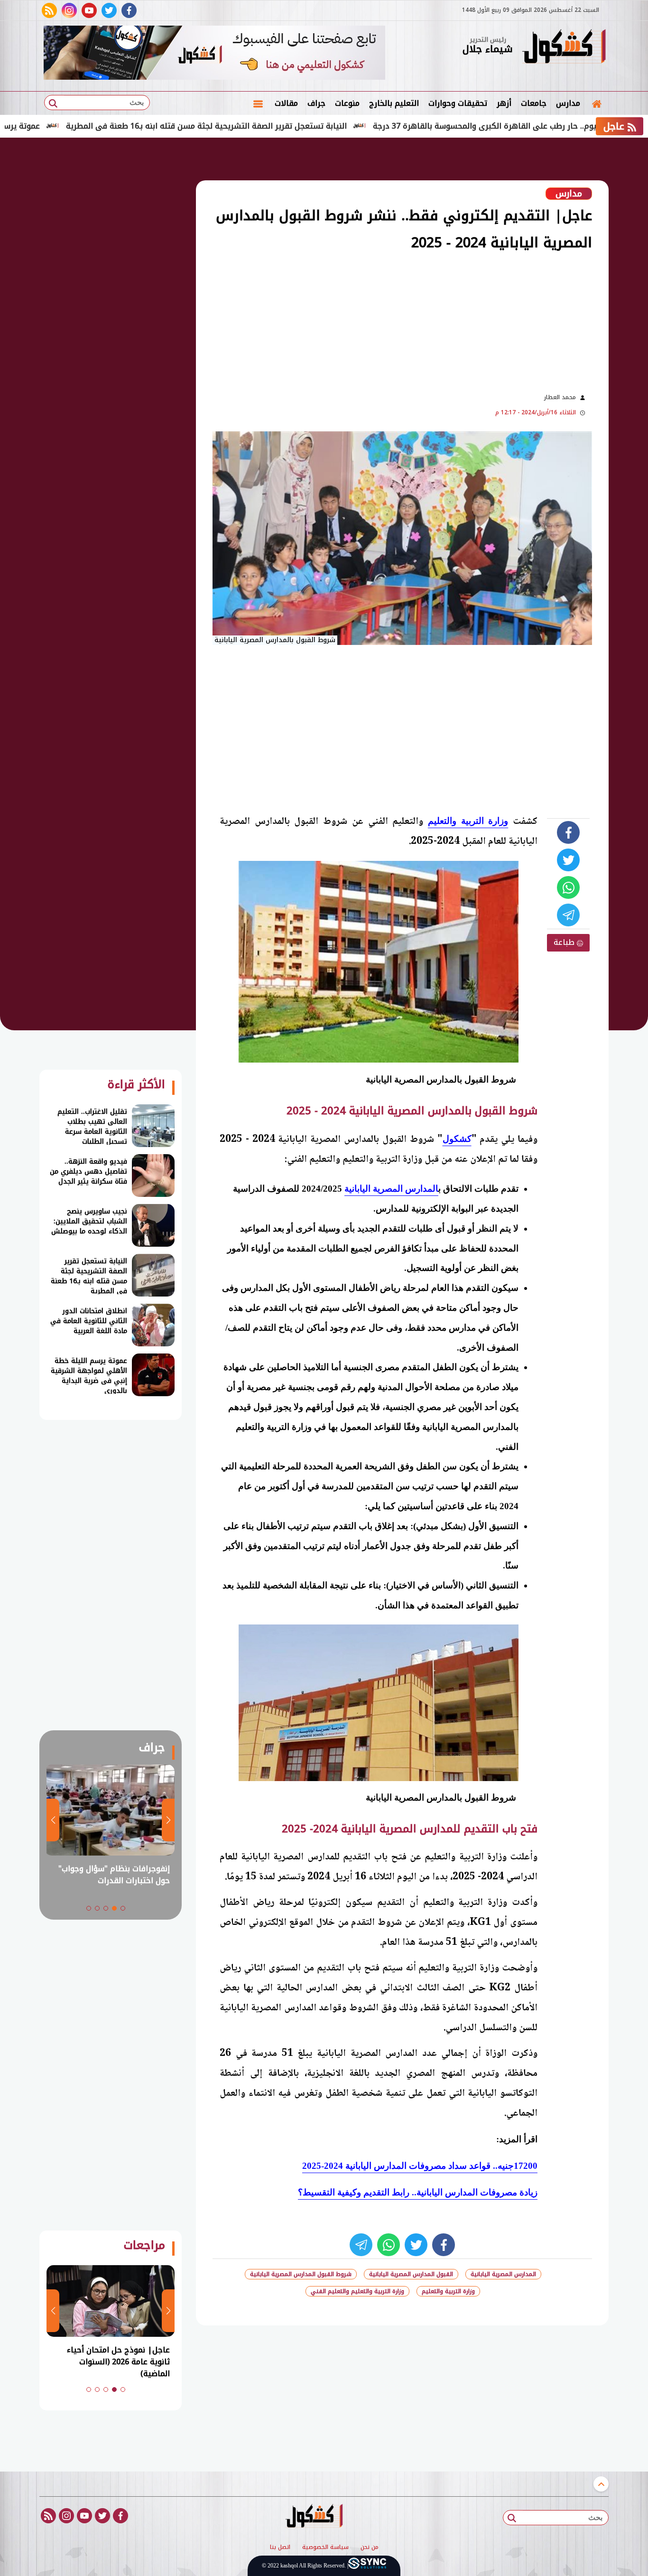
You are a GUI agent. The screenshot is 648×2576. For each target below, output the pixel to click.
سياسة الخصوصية (325, 2548)
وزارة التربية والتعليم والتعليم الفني (357, 2291)
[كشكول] (564, 47)
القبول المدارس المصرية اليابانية (411, 2274)
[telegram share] (568, 915)
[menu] (258, 103)
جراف (316, 103)
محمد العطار (560, 397)
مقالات (286, 103)
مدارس (568, 103)
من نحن (370, 2548)
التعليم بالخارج (394, 103)
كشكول (457, 1139)
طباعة (565, 942)
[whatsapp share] (568, 887)
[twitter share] (568, 860)
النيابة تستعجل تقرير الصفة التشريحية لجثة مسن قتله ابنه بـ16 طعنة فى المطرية (277, 126)
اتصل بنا (280, 2548)
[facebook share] (568, 832)
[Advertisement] (362, 321)
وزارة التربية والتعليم (468, 821)
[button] (123, 1908)
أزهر (504, 103)
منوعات (347, 103)
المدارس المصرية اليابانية (391, 1189)
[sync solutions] (367, 2566)
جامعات (534, 103)
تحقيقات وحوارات (458, 103)
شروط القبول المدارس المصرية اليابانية (301, 2274)
